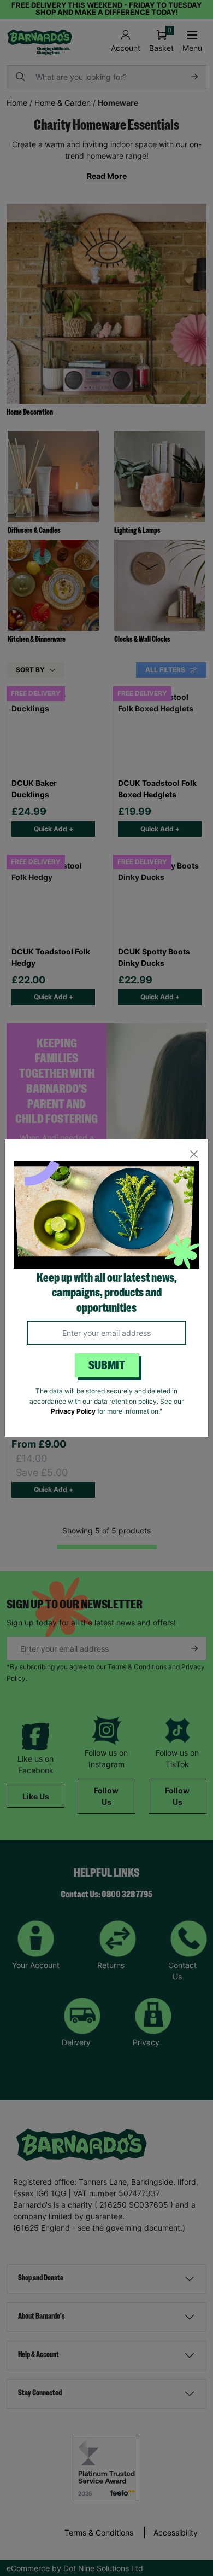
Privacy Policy (73, 1411)
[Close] (194, 1154)
